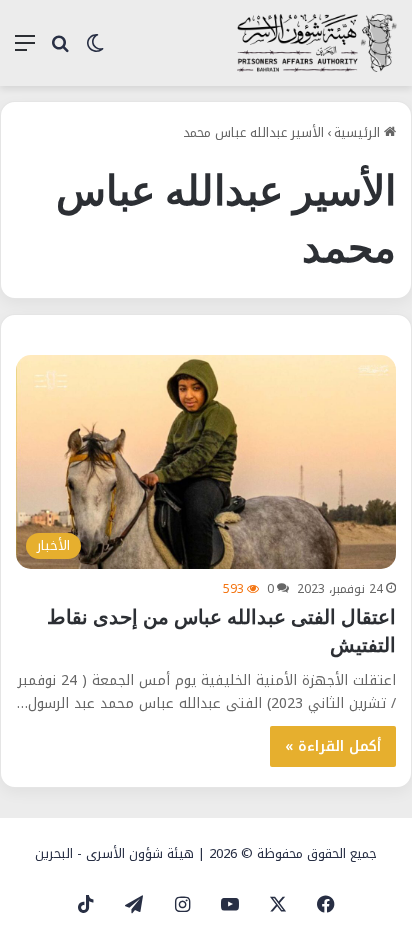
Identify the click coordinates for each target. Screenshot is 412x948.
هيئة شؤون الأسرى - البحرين (114, 853)
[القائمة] (25, 50)
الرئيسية (359, 132)
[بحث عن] (60, 50)
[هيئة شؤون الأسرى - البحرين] (317, 43)
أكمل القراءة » (333, 746)
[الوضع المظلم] (95, 50)
